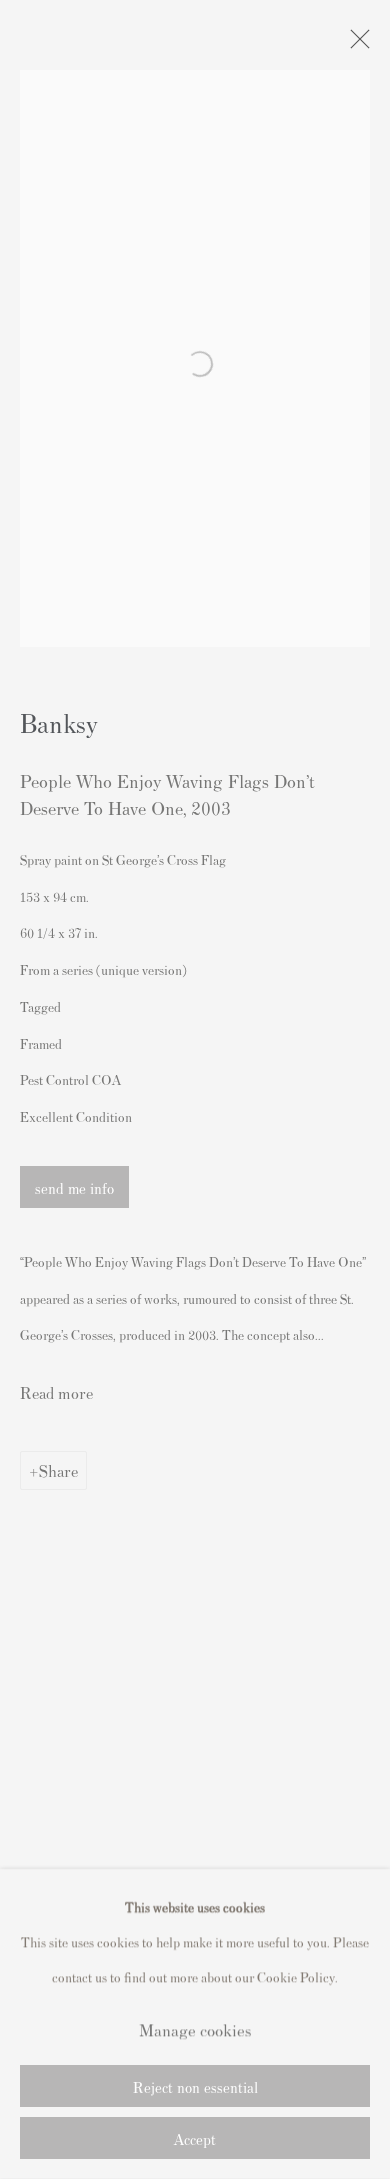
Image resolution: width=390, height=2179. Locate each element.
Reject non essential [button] (195, 2086)
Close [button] (355, 45)
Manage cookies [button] (195, 2029)
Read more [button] (56, 1392)
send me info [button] (74, 1187)
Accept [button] (195, 2138)
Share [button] (58, 1470)
